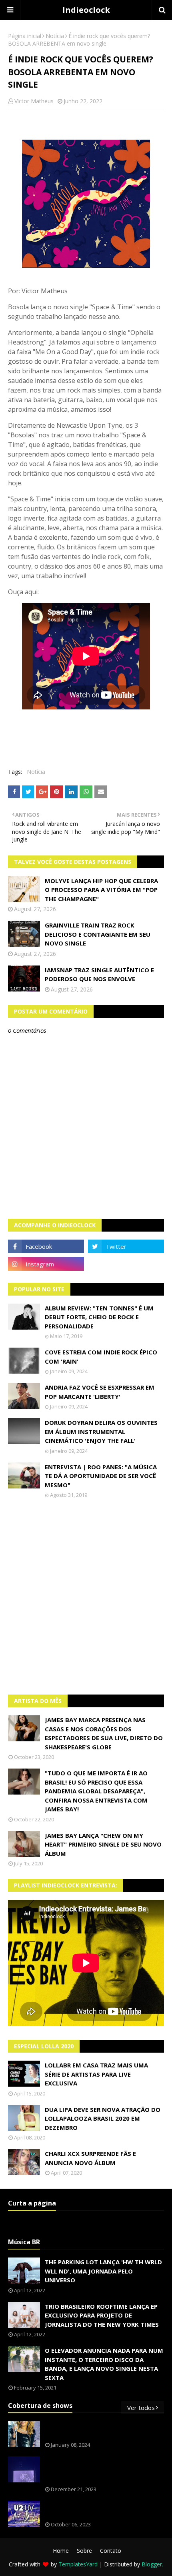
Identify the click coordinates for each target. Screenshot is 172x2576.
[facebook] (46, 1246)
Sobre (84, 2551)
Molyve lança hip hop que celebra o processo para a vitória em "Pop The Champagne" (101, 890)
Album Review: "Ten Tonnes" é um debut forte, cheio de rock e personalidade (99, 1317)
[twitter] (126, 1246)
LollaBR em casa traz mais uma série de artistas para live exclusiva (96, 2074)
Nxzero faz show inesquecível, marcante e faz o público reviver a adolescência (103, 2470)
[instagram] (46, 1264)
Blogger (152, 2564)
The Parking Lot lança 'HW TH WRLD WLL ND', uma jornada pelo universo (103, 2271)
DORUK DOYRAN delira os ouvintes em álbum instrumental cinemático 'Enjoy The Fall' (101, 1431)
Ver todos (141, 2408)
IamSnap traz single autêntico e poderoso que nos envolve (99, 975)
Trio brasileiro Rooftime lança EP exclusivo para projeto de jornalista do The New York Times (102, 2315)
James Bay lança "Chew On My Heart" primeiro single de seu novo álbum (103, 1844)
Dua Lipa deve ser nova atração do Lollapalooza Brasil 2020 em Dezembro (103, 2118)
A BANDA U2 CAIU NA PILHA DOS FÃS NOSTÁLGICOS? (99, 2510)
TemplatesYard (78, 2564)
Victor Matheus (34, 101)
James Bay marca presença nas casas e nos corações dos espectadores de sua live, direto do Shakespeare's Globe (104, 1733)
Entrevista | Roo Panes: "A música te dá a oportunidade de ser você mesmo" (101, 1476)
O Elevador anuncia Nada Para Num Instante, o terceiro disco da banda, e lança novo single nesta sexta (104, 2364)
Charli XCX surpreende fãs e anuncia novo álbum (90, 2158)
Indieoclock (86, 10)
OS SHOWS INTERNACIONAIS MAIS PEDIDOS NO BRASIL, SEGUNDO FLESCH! (103, 2430)
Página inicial (25, 36)
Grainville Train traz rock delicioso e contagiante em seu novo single (98, 934)
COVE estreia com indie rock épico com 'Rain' (101, 1357)
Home (61, 2551)
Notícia (55, 36)
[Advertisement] (86, 1596)
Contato (111, 2551)
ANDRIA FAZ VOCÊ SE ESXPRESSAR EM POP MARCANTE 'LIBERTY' (100, 1392)
